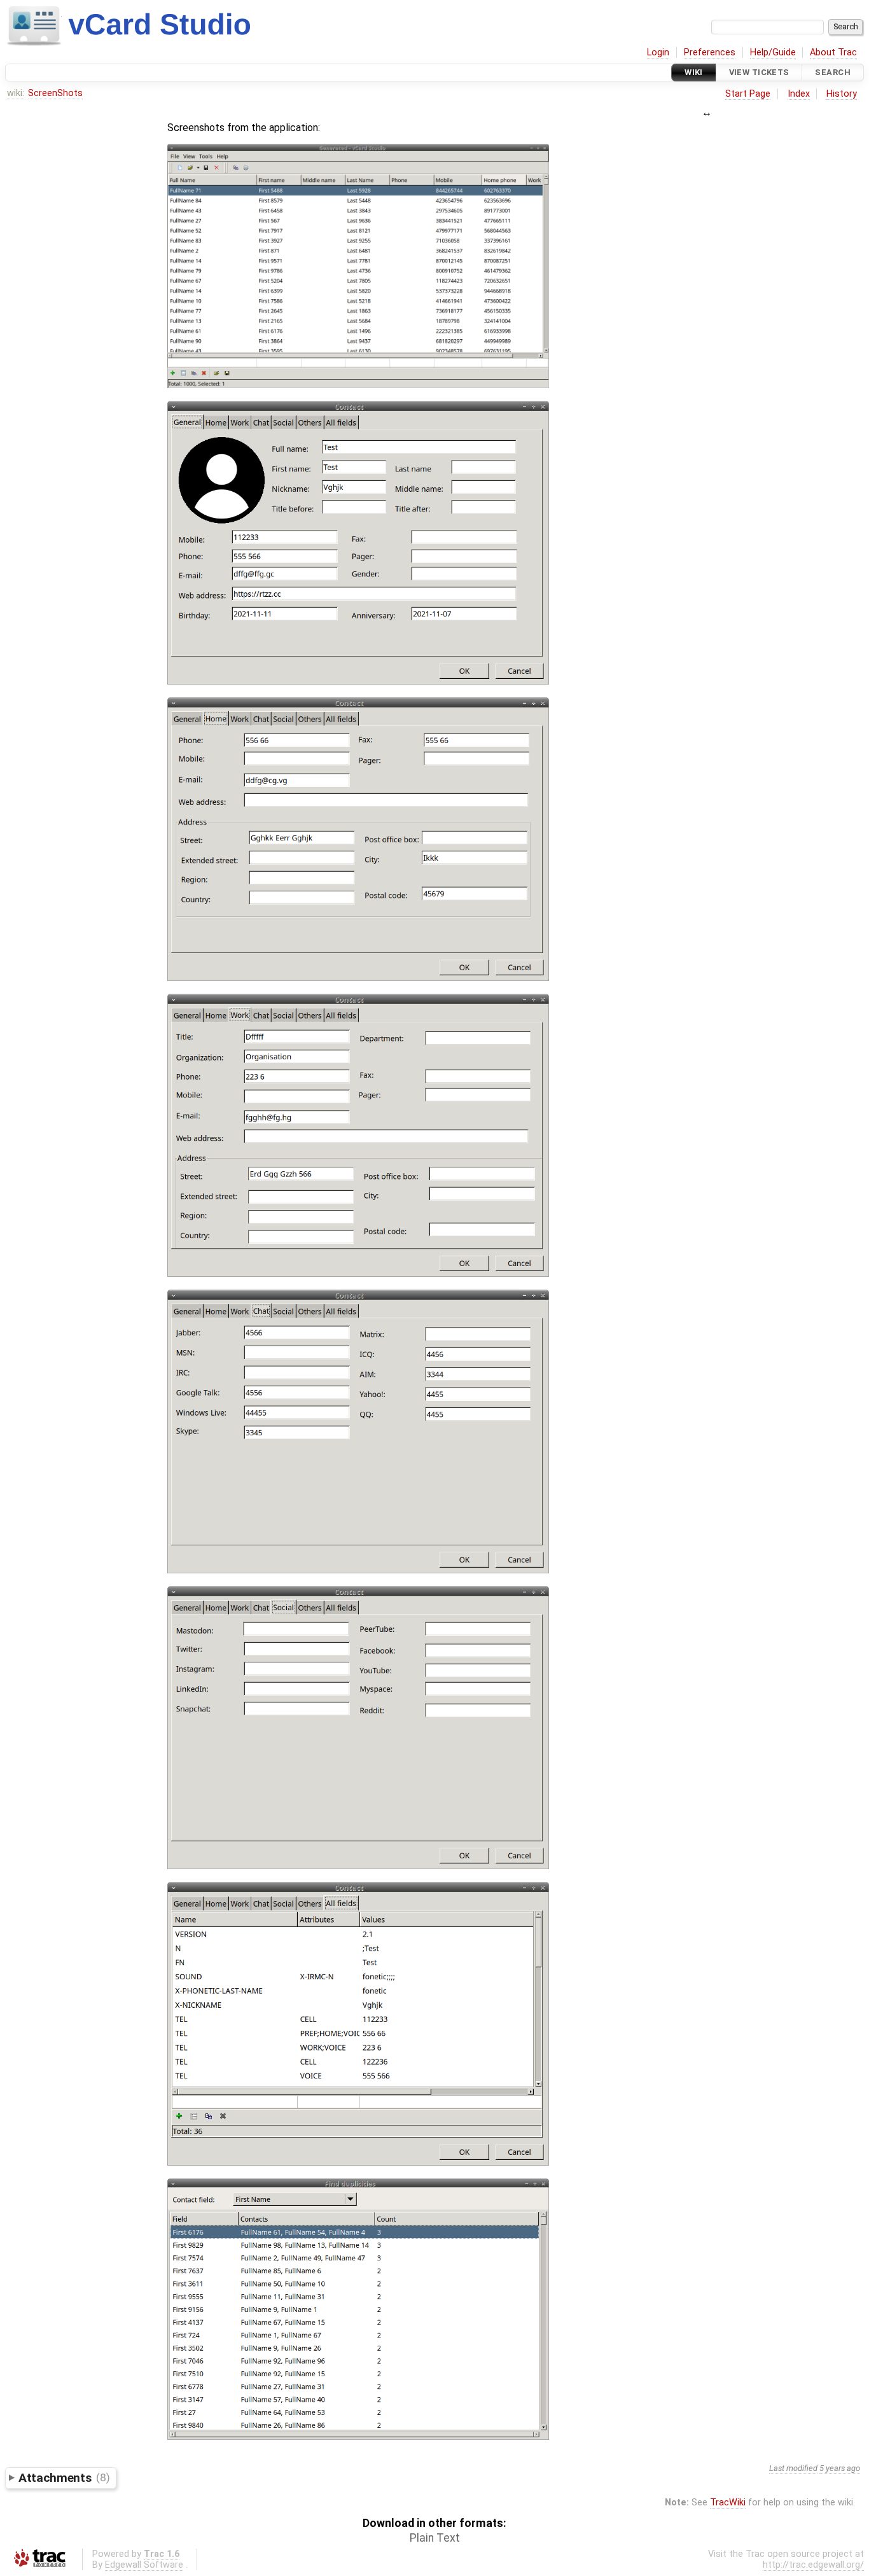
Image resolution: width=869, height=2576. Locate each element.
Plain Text (435, 2538)
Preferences (710, 52)
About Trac (833, 52)
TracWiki (728, 2503)
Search (833, 72)
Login (658, 52)
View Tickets (759, 72)
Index (799, 94)
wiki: (16, 93)
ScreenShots (55, 93)
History (842, 94)
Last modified (793, 2468)
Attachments (64, 2477)
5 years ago (840, 2468)
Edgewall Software (144, 2565)
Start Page (748, 94)
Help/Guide (773, 52)
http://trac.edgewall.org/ (813, 2565)
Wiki (694, 72)
